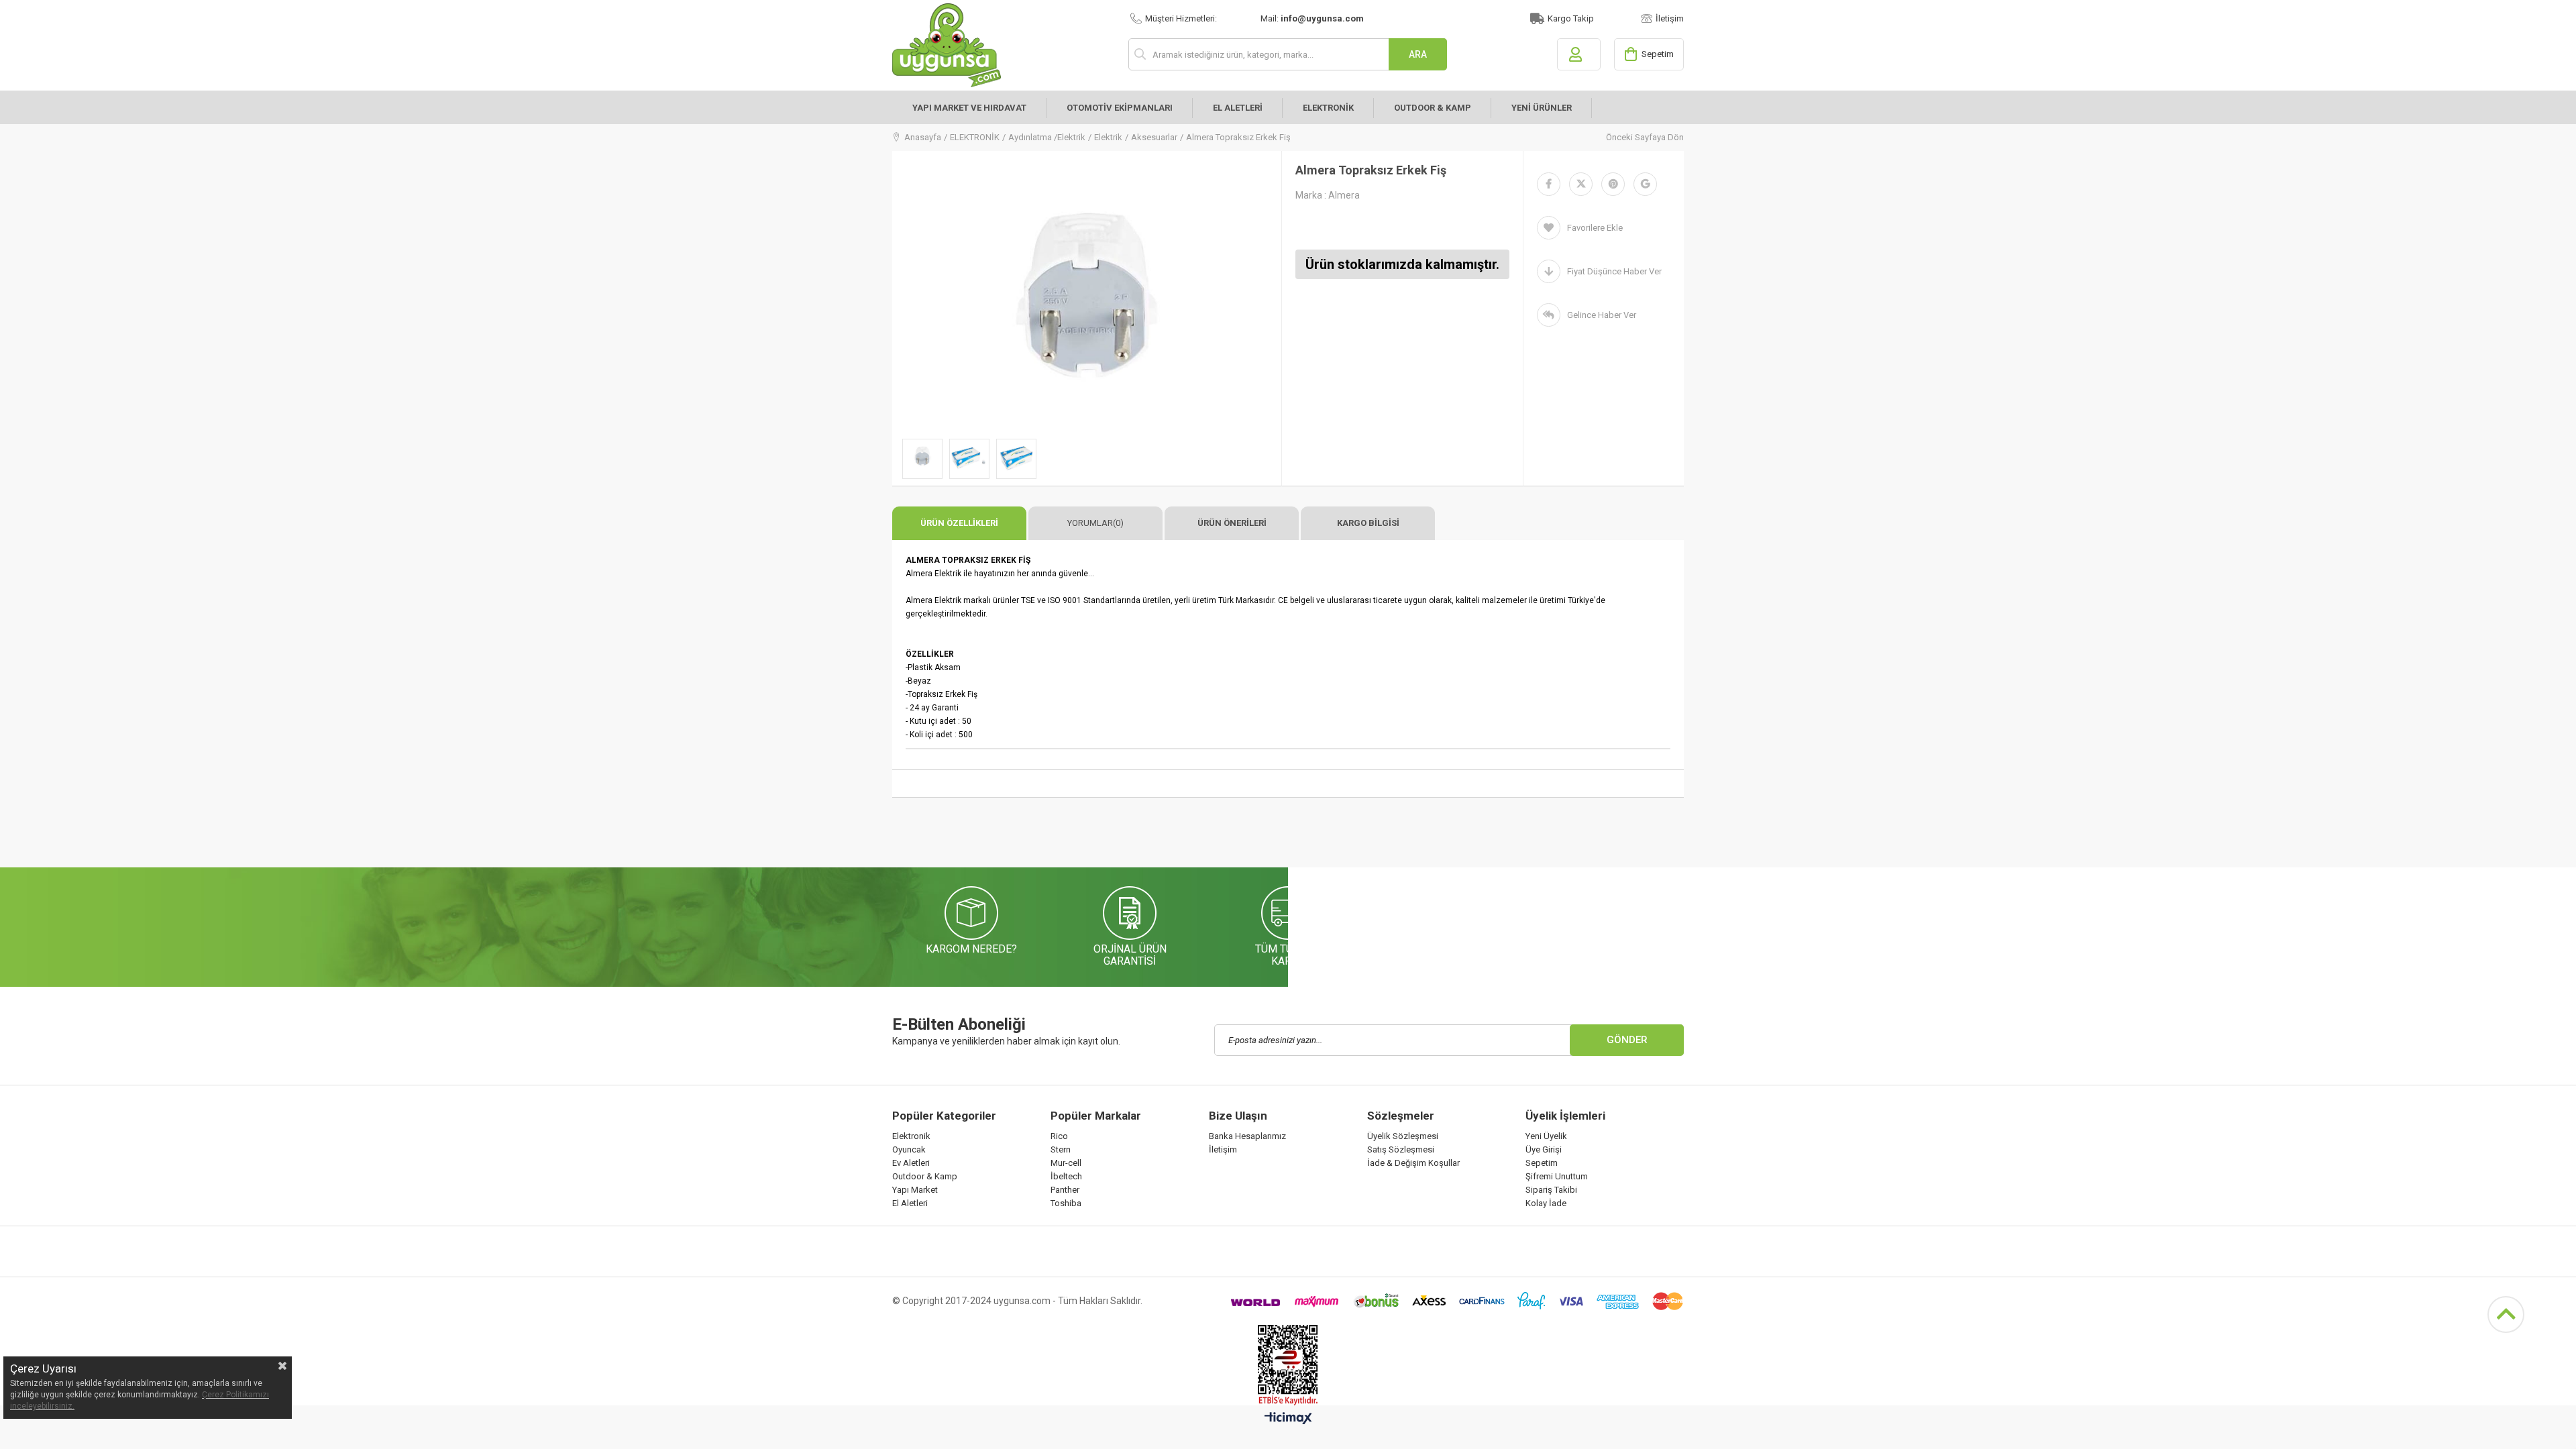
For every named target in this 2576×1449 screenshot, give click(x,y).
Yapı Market (915, 1190)
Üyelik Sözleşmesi (1403, 1136)
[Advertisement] (1136, 835)
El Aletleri (910, 1203)
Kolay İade (1546, 1203)
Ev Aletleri (911, 1163)
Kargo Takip (1571, 18)
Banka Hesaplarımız (1247, 1136)
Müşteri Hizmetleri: (1181, 18)
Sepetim (1542, 1163)
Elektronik (911, 1136)
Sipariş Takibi (1551, 1190)
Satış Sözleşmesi (1401, 1149)
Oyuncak (909, 1149)
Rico (1059, 1136)
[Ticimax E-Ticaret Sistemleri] (1288, 1419)
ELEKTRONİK (1328, 108)
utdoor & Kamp (928, 1176)
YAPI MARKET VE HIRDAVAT (969, 108)
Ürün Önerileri (1232, 523)
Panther (1065, 1190)
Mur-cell (1066, 1163)
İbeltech (1066, 1176)
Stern (1061, 1149)
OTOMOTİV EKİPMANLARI (1120, 108)
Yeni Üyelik (1546, 1136)
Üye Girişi (1544, 1149)
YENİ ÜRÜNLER (1542, 108)
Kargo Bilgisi (1368, 523)
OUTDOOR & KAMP (1433, 108)
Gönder (1627, 1040)
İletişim (1670, 18)
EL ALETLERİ (1238, 108)
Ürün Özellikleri (959, 523)
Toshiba (1066, 1203)
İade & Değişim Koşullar (1413, 1163)
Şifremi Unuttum (1557, 1176)
